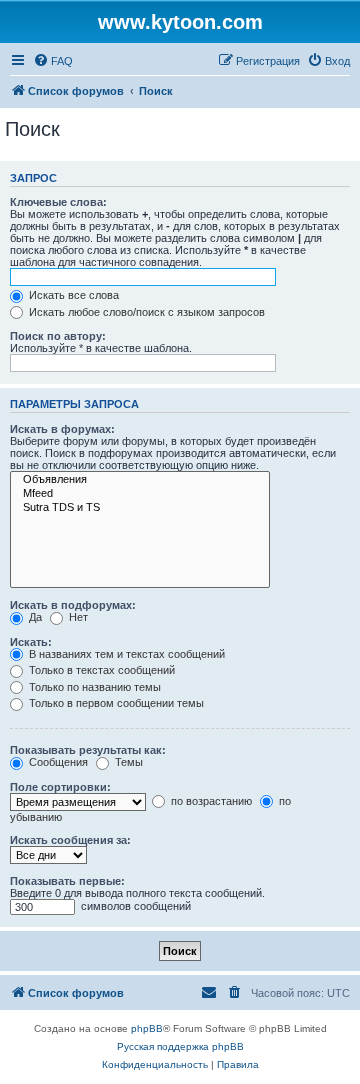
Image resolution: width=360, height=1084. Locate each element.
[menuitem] (53, 61)
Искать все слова (72, 295)
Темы (127, 762)
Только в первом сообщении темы (115, 703)
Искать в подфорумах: (73, 605)
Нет (77, 617)
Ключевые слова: (58, 202)
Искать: (31, 642)
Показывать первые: (67, 881)
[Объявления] (140, 480)
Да (34, 617)
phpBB (147, 1028)
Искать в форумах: (62, 429)
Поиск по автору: (58, 336)
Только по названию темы (93, 687)
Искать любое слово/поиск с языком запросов (145, 312)
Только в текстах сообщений (100, 670)
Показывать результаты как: (88, 750)
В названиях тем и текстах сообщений (125, 654)
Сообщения (57, 762)
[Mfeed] (140, 494)
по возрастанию (210, 801)
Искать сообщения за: (70, 840)
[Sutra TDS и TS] (140, 508)
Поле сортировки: (60, 787)
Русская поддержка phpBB (180, 1046)
